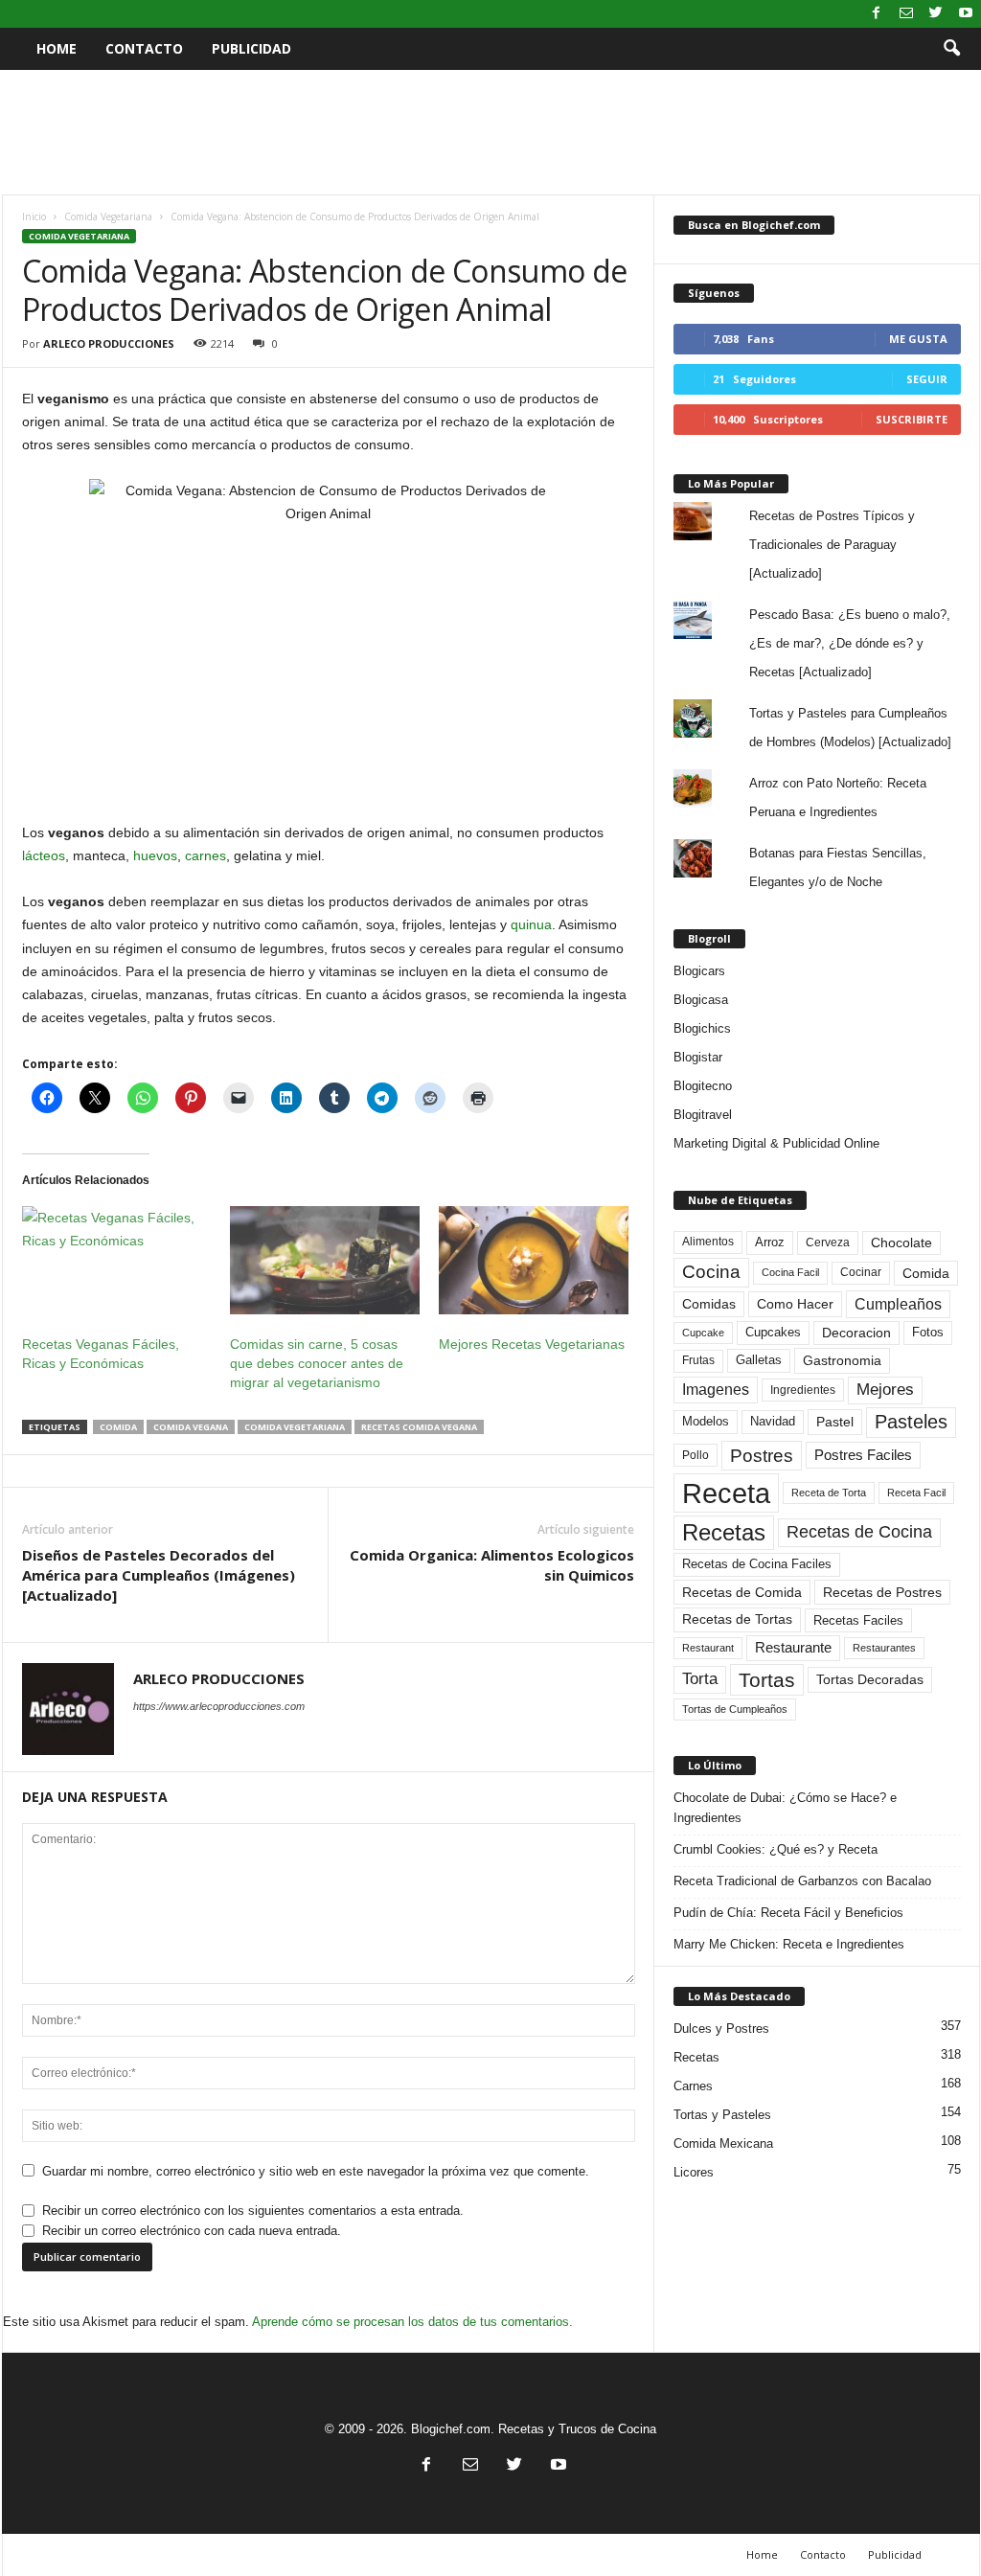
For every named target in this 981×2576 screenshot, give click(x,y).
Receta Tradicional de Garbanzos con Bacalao (802, 1881)
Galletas (759, 1360)
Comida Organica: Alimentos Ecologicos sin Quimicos (492, 1565)
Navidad (773, 1421)
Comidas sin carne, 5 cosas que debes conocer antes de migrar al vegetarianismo (317, 1363)
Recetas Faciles (858, 1620)
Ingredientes (803, 1390)
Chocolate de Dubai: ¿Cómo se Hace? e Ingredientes (785, 1808)
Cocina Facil (790, 1272)
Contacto (144, 48)
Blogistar (698, 1057)
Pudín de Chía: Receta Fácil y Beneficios (788, 1913)
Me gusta (918, 339)
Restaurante (793, 1648)
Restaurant (708, 1648)
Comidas (709, 1304)
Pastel (835, 1422)
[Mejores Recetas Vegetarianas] (534, 1260)
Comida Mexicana (723, 2143)
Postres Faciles (863, 1455)
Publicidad (251, 48)
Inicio (34, 217)
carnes (205, 855)
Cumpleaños (898, 1304)
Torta (700, 1679)
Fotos (928, 1332)
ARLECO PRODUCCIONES (109, 343)
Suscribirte (912, 419)
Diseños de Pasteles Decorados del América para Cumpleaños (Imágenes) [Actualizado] (159, 1575)
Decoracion (856, 1333)
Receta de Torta (829, 1493)
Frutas (698, 1360)
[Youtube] (966, 14)
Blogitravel (703, 1115)
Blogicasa (701, 1000)
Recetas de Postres (882, 1592)
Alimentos (708, 1242)
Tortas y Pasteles (722, 2115)
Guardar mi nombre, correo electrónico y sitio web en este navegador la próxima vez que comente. (316, 2171)
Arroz (770, 1242)
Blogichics (702, 1028)
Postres (762, 1455)
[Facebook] (877, 14)
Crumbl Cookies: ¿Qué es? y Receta (776, 1849)
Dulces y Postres (721, 2029)
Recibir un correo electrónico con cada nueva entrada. (192, 2231)
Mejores (885, 1390)
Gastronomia (842, 1360)
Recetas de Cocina (859, 1532)
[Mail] (906, 14)
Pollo (696, 1455)
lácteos (44, 855)
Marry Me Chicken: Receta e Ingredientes (789, 1944)
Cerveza (828, 1242)
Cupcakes (773, 1332)
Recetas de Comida (742, 1592)
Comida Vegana (191, 1427)
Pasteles (911, 1422)
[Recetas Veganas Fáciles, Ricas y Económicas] (117, 1260)
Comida (118, 1427)
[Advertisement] (490, 132)
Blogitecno (703, 1086)
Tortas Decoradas (870, 1679)
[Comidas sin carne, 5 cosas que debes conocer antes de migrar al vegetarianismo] (325, 1260)
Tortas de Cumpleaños (735, 1709)
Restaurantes (884, 1648)
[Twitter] (936, 14)
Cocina (711, 1272)
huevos (155, 855)
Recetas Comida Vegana (419, 1427)
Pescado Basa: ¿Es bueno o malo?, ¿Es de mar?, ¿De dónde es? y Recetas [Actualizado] (850, 643)
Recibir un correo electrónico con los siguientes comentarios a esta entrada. (253, 2211)
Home (57, 48)
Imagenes (716, 1390)
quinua (531, 924)
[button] (951, 49)
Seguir (927, 379)
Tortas (767, 1680)
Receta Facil (916, 1493)
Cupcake (703, 1333)
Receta (726, 1493)
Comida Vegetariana (108, 217)
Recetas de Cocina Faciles (757, 1564)
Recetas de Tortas (737, 1619)
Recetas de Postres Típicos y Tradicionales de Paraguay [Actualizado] (832, 545)
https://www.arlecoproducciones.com (219, 1706)
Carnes (693, 2086)
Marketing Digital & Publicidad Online (776, 1143)
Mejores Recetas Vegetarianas (532, 1344)
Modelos (706, 1421)
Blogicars (699, 971)
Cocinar (861, 1272)
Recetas (724, 1532)
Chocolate (901, 1243)
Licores (694, 2172)
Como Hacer (795, 1304)
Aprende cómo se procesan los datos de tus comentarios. (412, 2322)
